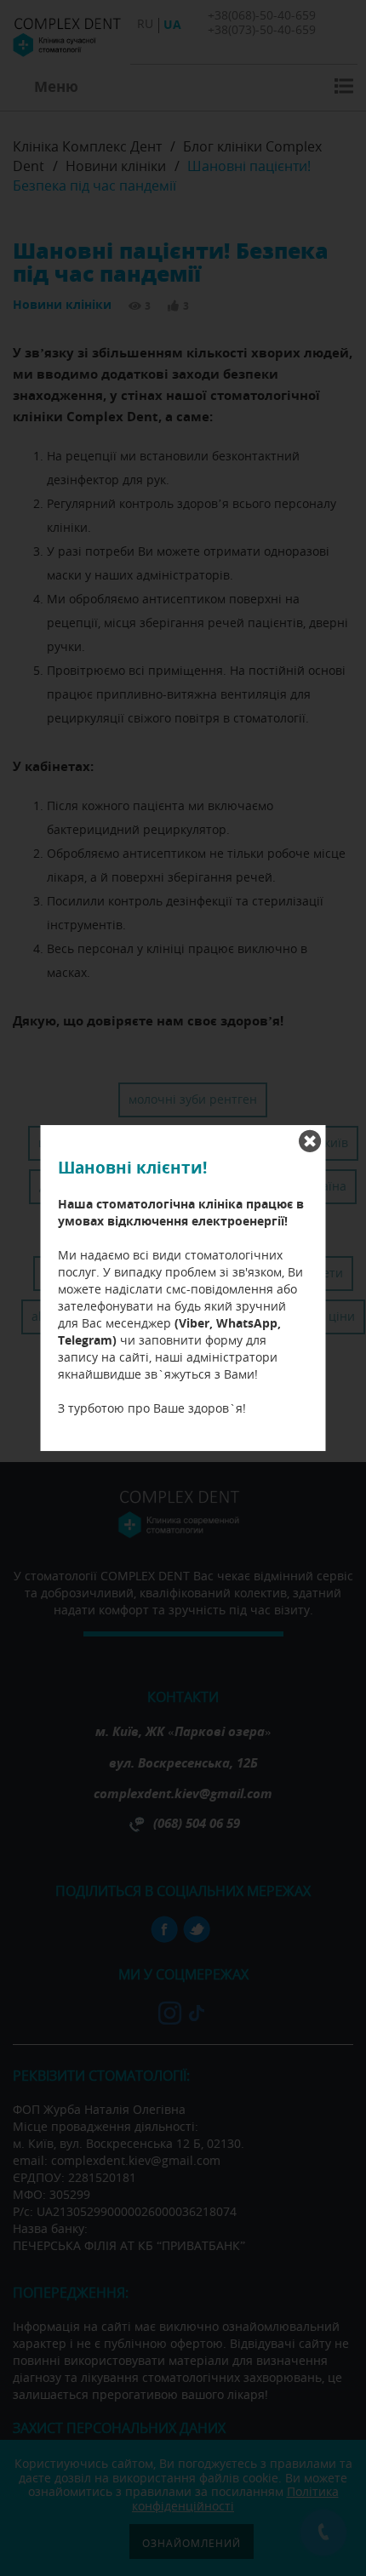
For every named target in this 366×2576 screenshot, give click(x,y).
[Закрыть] (310, 1141)
